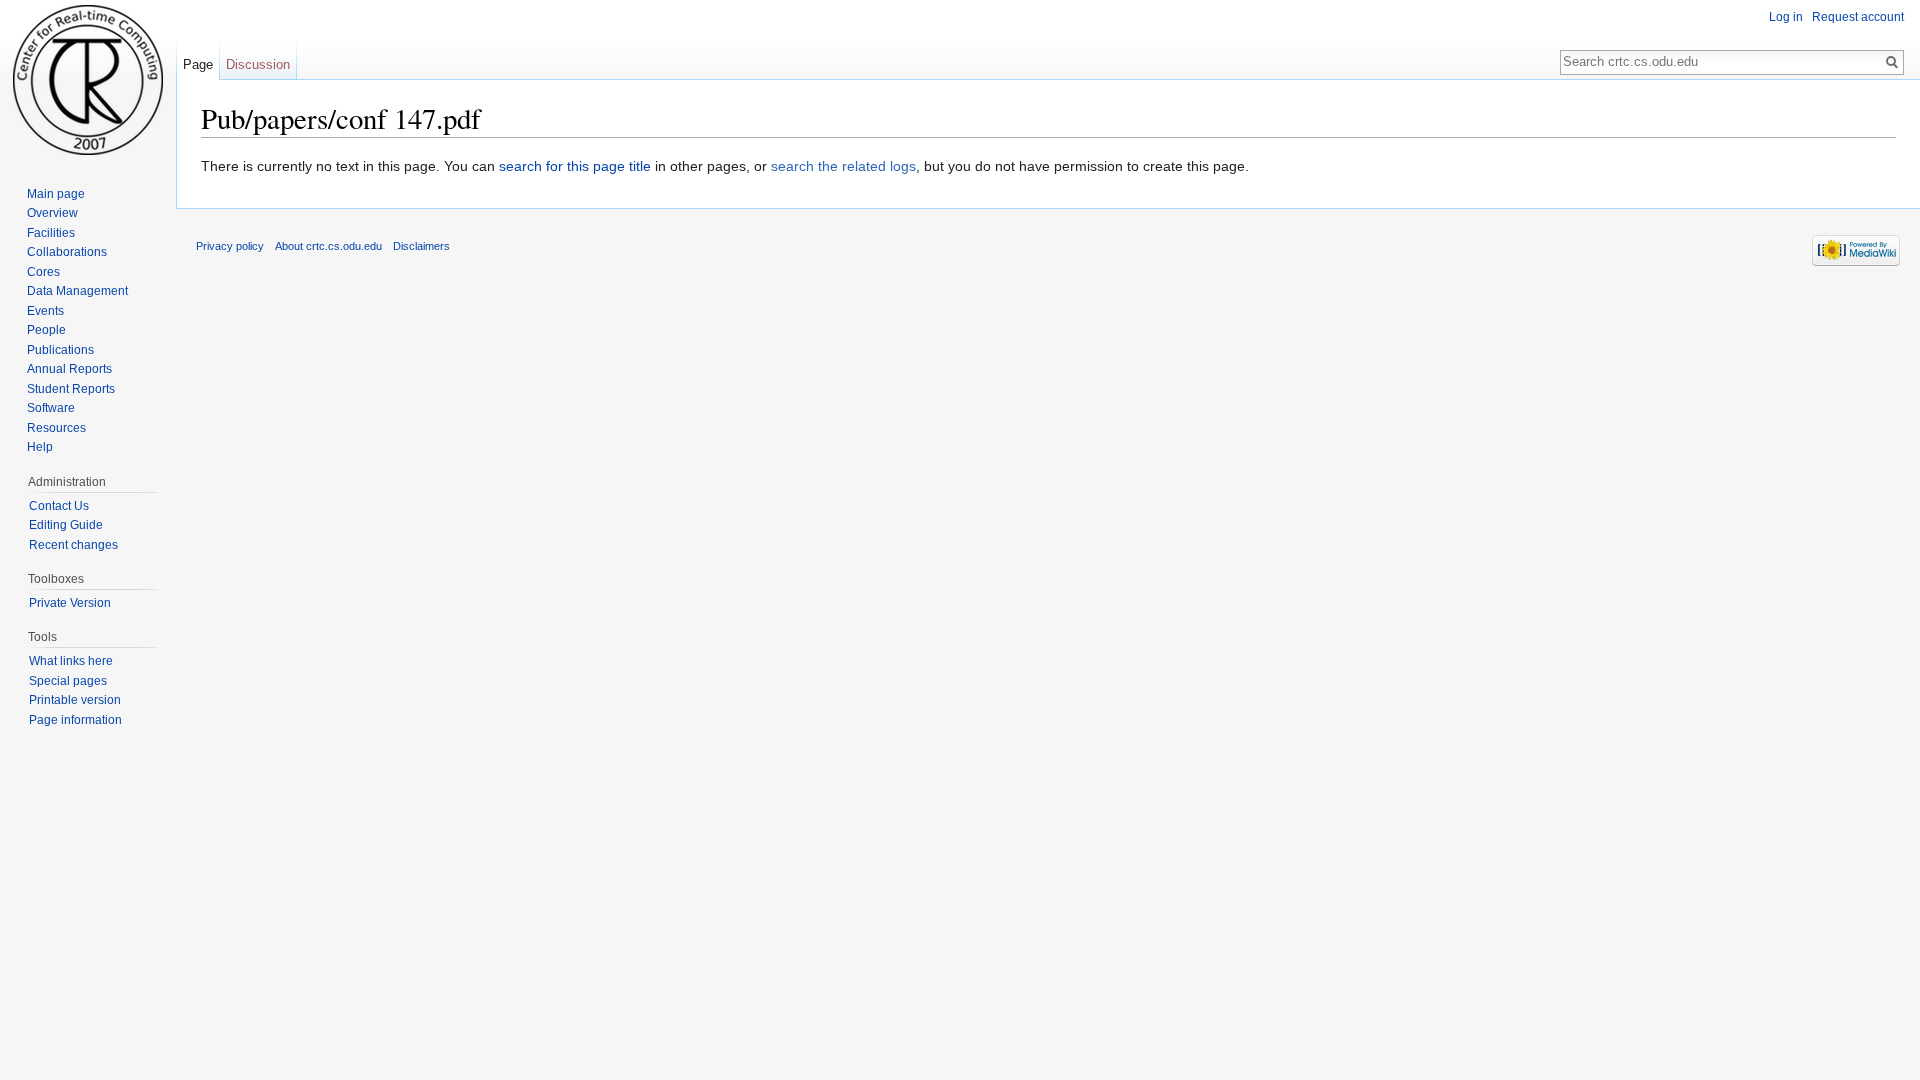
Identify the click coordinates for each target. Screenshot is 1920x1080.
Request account (1858, 17)
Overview (52, 213)
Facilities (51, 233)
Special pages (68, 681)
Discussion (258, 64)
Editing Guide (66, 525)
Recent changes (73, 545)
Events (45, 311)
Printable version (75, 700)
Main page (56, 194)
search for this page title (575, 166)
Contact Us (59, 506)
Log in (1786, 17)
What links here (71, 661)
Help (40, 447)
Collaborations (67, 252)
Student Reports (71, 389)
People (46, 330)
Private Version (70, 603)
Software (51, 408)
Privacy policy (230, 246)
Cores (43, 272)
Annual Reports (69, 369)
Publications (60, 350)
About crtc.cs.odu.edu (328, 246)
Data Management (77, 291)
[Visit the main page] (88, 80)
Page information (75, 720)
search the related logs (843, 166)
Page (198, 64)
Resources (56, 428)
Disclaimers (421, 246)
